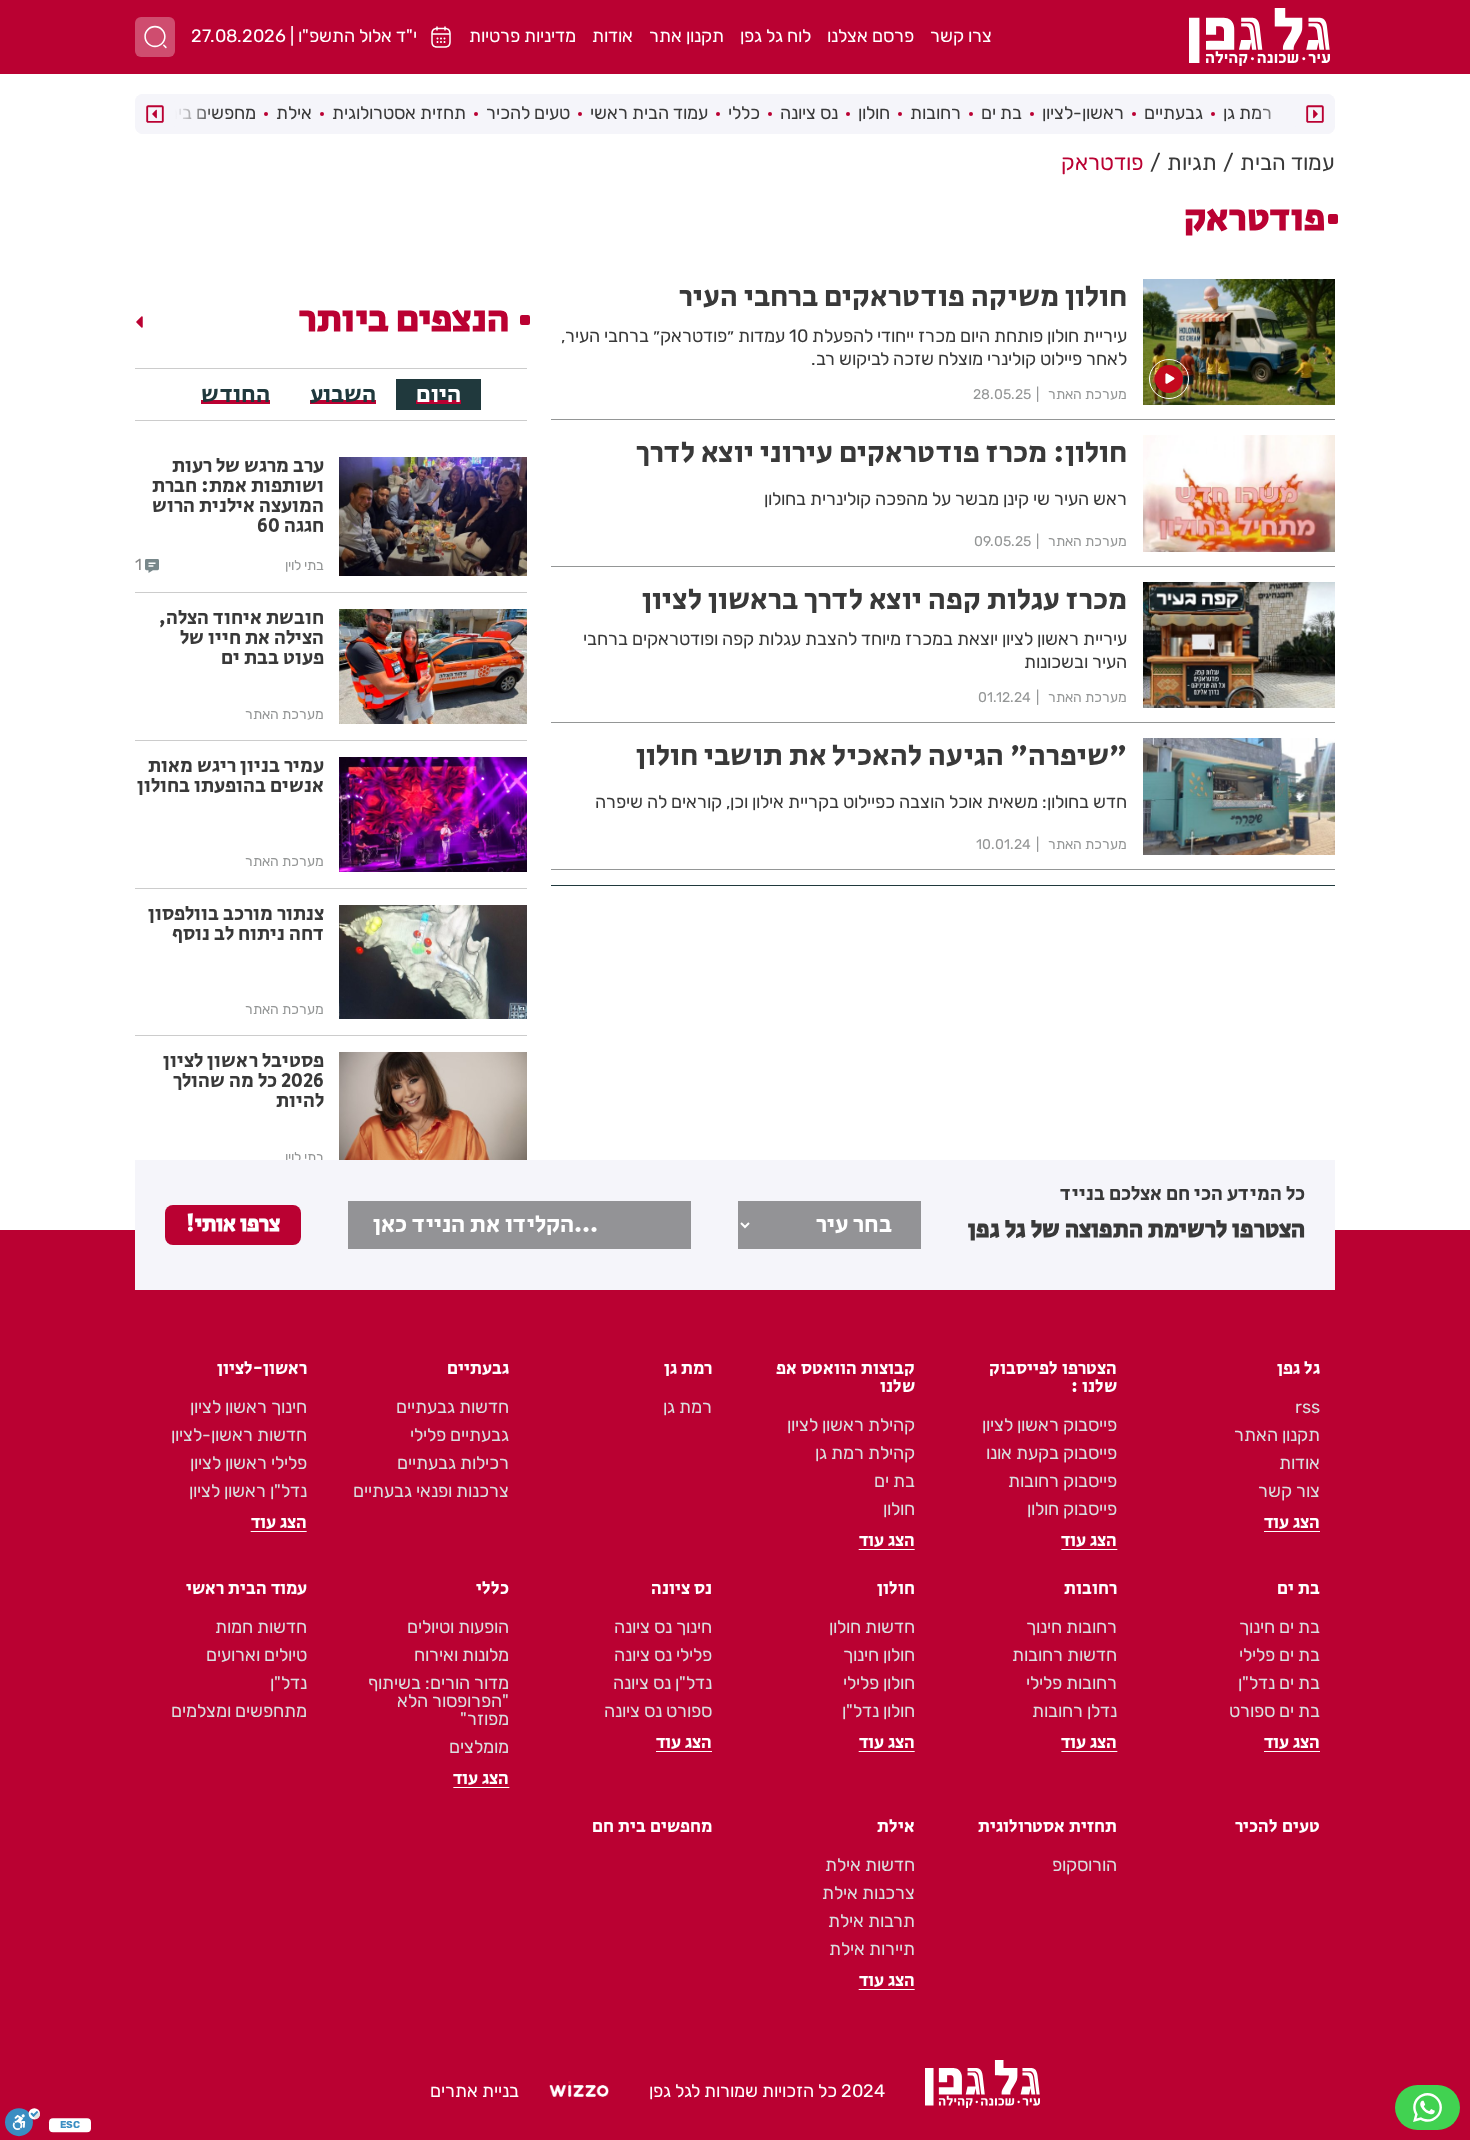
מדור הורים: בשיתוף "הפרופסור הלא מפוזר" (438, 1701)
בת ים (1001, 113)
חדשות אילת (870, 1865)
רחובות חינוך (1071, 1627)
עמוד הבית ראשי (649, 113)
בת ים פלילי (1279, 1655)
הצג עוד (1292, 1523)
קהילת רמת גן (865, 1453)
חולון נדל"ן (878, 1711)
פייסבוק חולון (1072, 1509)
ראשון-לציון (1083, 113)
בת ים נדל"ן (1279, 1683)
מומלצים (479, 1747)
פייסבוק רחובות (1062, 1481)
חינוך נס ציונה (663, 1627)
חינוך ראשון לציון (248, 1407)
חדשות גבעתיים (452, 1407)
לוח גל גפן (775, 36)
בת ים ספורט (1274, 1711)
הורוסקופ (1084, 1865)
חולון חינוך (879, 1655)
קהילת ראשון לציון (851, 1425)
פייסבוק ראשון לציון (1049, 1425)
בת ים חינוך (1279, 1627)
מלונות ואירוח (461, 1655)
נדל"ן (288, 1683)
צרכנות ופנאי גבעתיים (431, 1491)
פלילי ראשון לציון (248, 1463)
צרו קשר (961, 36)
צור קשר (1289, 1491)
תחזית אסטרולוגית (399, 113)
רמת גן (1247, 113)
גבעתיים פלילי (459, 1435)
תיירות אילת (872, 1949)
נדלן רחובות (1074, 1711)
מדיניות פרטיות (522, 36)
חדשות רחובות (1064, 1655)
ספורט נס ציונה (658, 1711)
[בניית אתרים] (579, 2092)
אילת (294, 113)
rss (1307, 1407)
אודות (612, 36)
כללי (744, 113)
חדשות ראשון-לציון (239, 1435)
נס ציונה (809, 113)
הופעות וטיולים (458, 1627)
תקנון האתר (1277, 1435)
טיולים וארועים (256, 1655)
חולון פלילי (879, 1683)
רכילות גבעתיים (453, 1463)
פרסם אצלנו (870, 36)
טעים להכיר (528, 113)
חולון (874, 113)
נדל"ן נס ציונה (662, 1683)
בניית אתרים (474, 2091)
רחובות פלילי (1071, 1683)
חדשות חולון (872, 1627)
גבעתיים (1173, 113)
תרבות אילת (871, 1921)
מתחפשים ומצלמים (239, 1711)
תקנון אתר (686, 36)
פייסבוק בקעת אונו (1051, 1453)
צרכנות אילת (868, 1893)
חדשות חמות (261, 1627)
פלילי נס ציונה (663, 1655)
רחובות (935, 113)
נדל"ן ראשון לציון (248, 1491)
